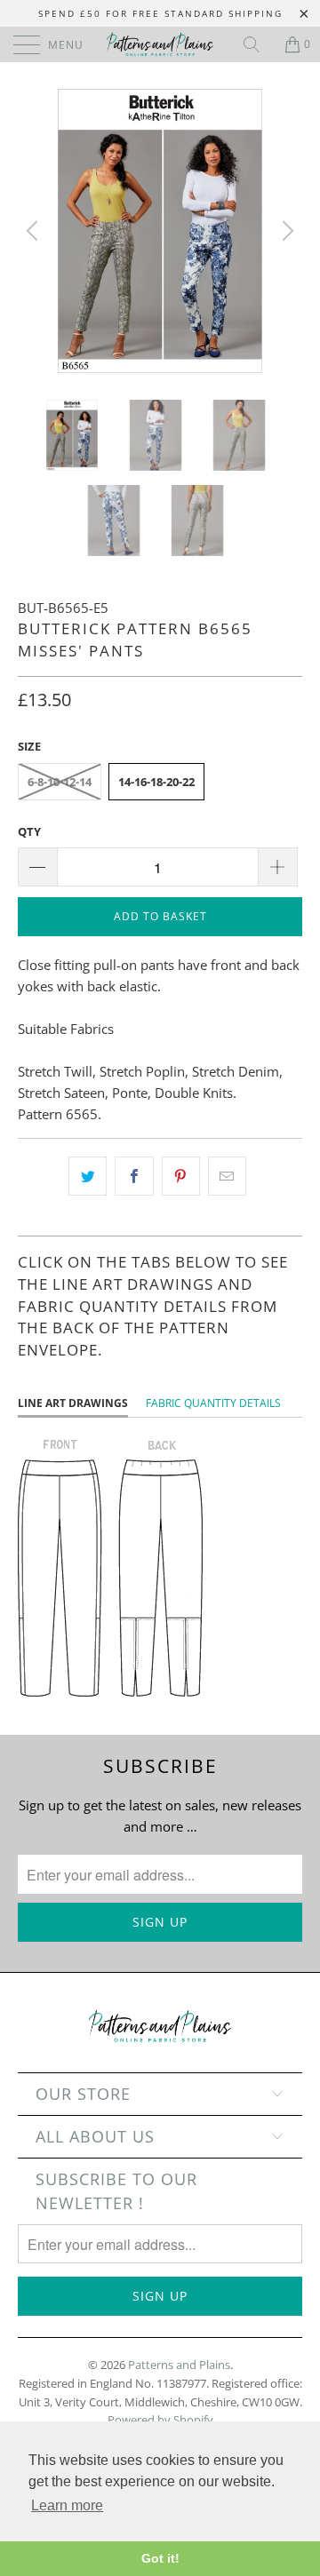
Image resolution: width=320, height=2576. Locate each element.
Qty (29, 831)
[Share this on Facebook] (134, 1176)
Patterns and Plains (179, 2365)
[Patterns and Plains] (160, 44)
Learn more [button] (67, 2505)
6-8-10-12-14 (60, 782)
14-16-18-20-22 (156, 782)
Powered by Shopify (160, 2420)
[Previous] (35, 231)
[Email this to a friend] (227, 1176)
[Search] (258, 44)
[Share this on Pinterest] (181, 1176)
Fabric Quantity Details (213, 1403)
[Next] (285, 231)
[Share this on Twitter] (88, 1176)
